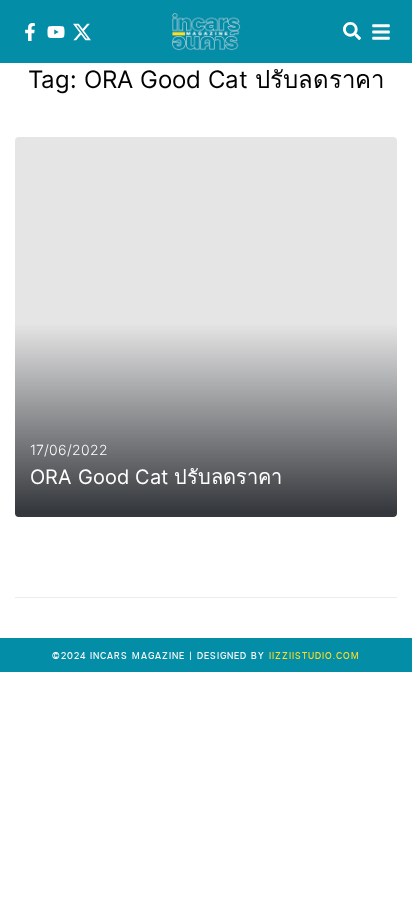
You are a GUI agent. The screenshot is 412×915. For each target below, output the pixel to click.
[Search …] (352, 32)
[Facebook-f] (30, 32)
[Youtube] (56, 32)
